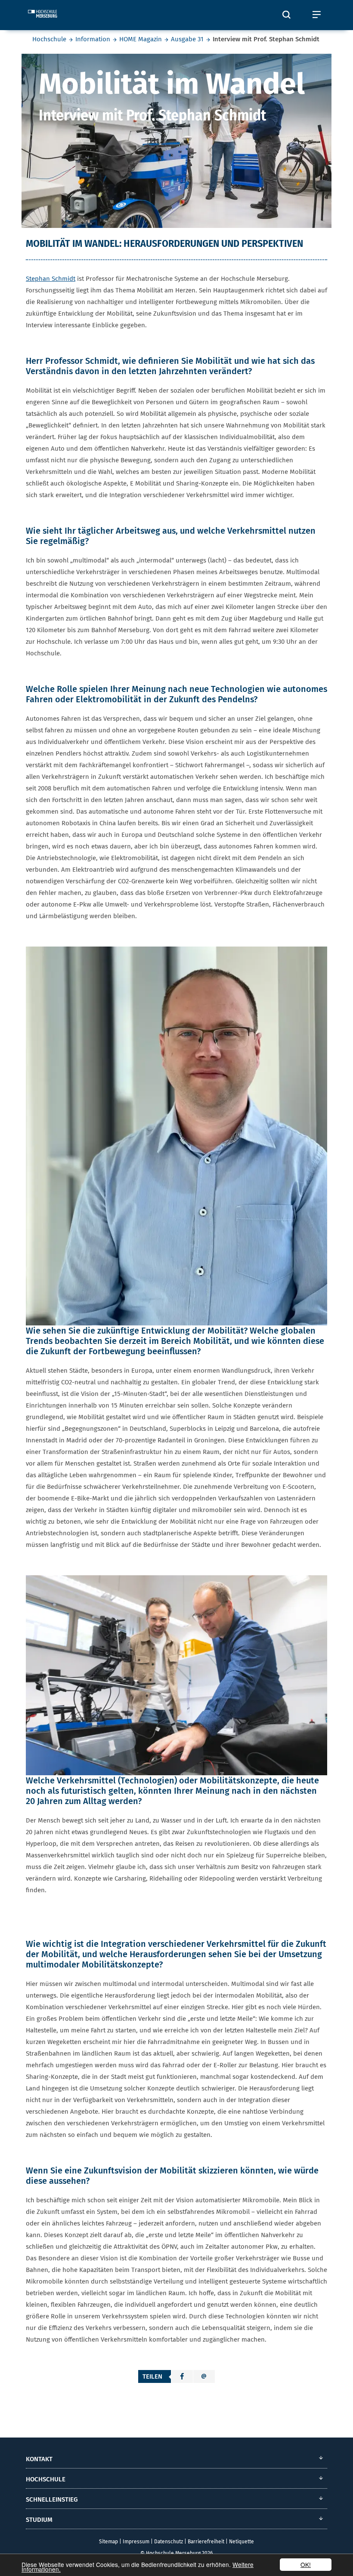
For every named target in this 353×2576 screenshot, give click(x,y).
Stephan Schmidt (51, 279)
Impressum (136, 2542)
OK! (306, 2564)
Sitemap (108, 2542)
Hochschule (49, 39)
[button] (182, 2376)
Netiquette (242, 2542)
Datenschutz (169, 2542)
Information (93, 39)
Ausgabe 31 (187, 39)
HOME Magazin (141, 39)
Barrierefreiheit (206, 2542)
